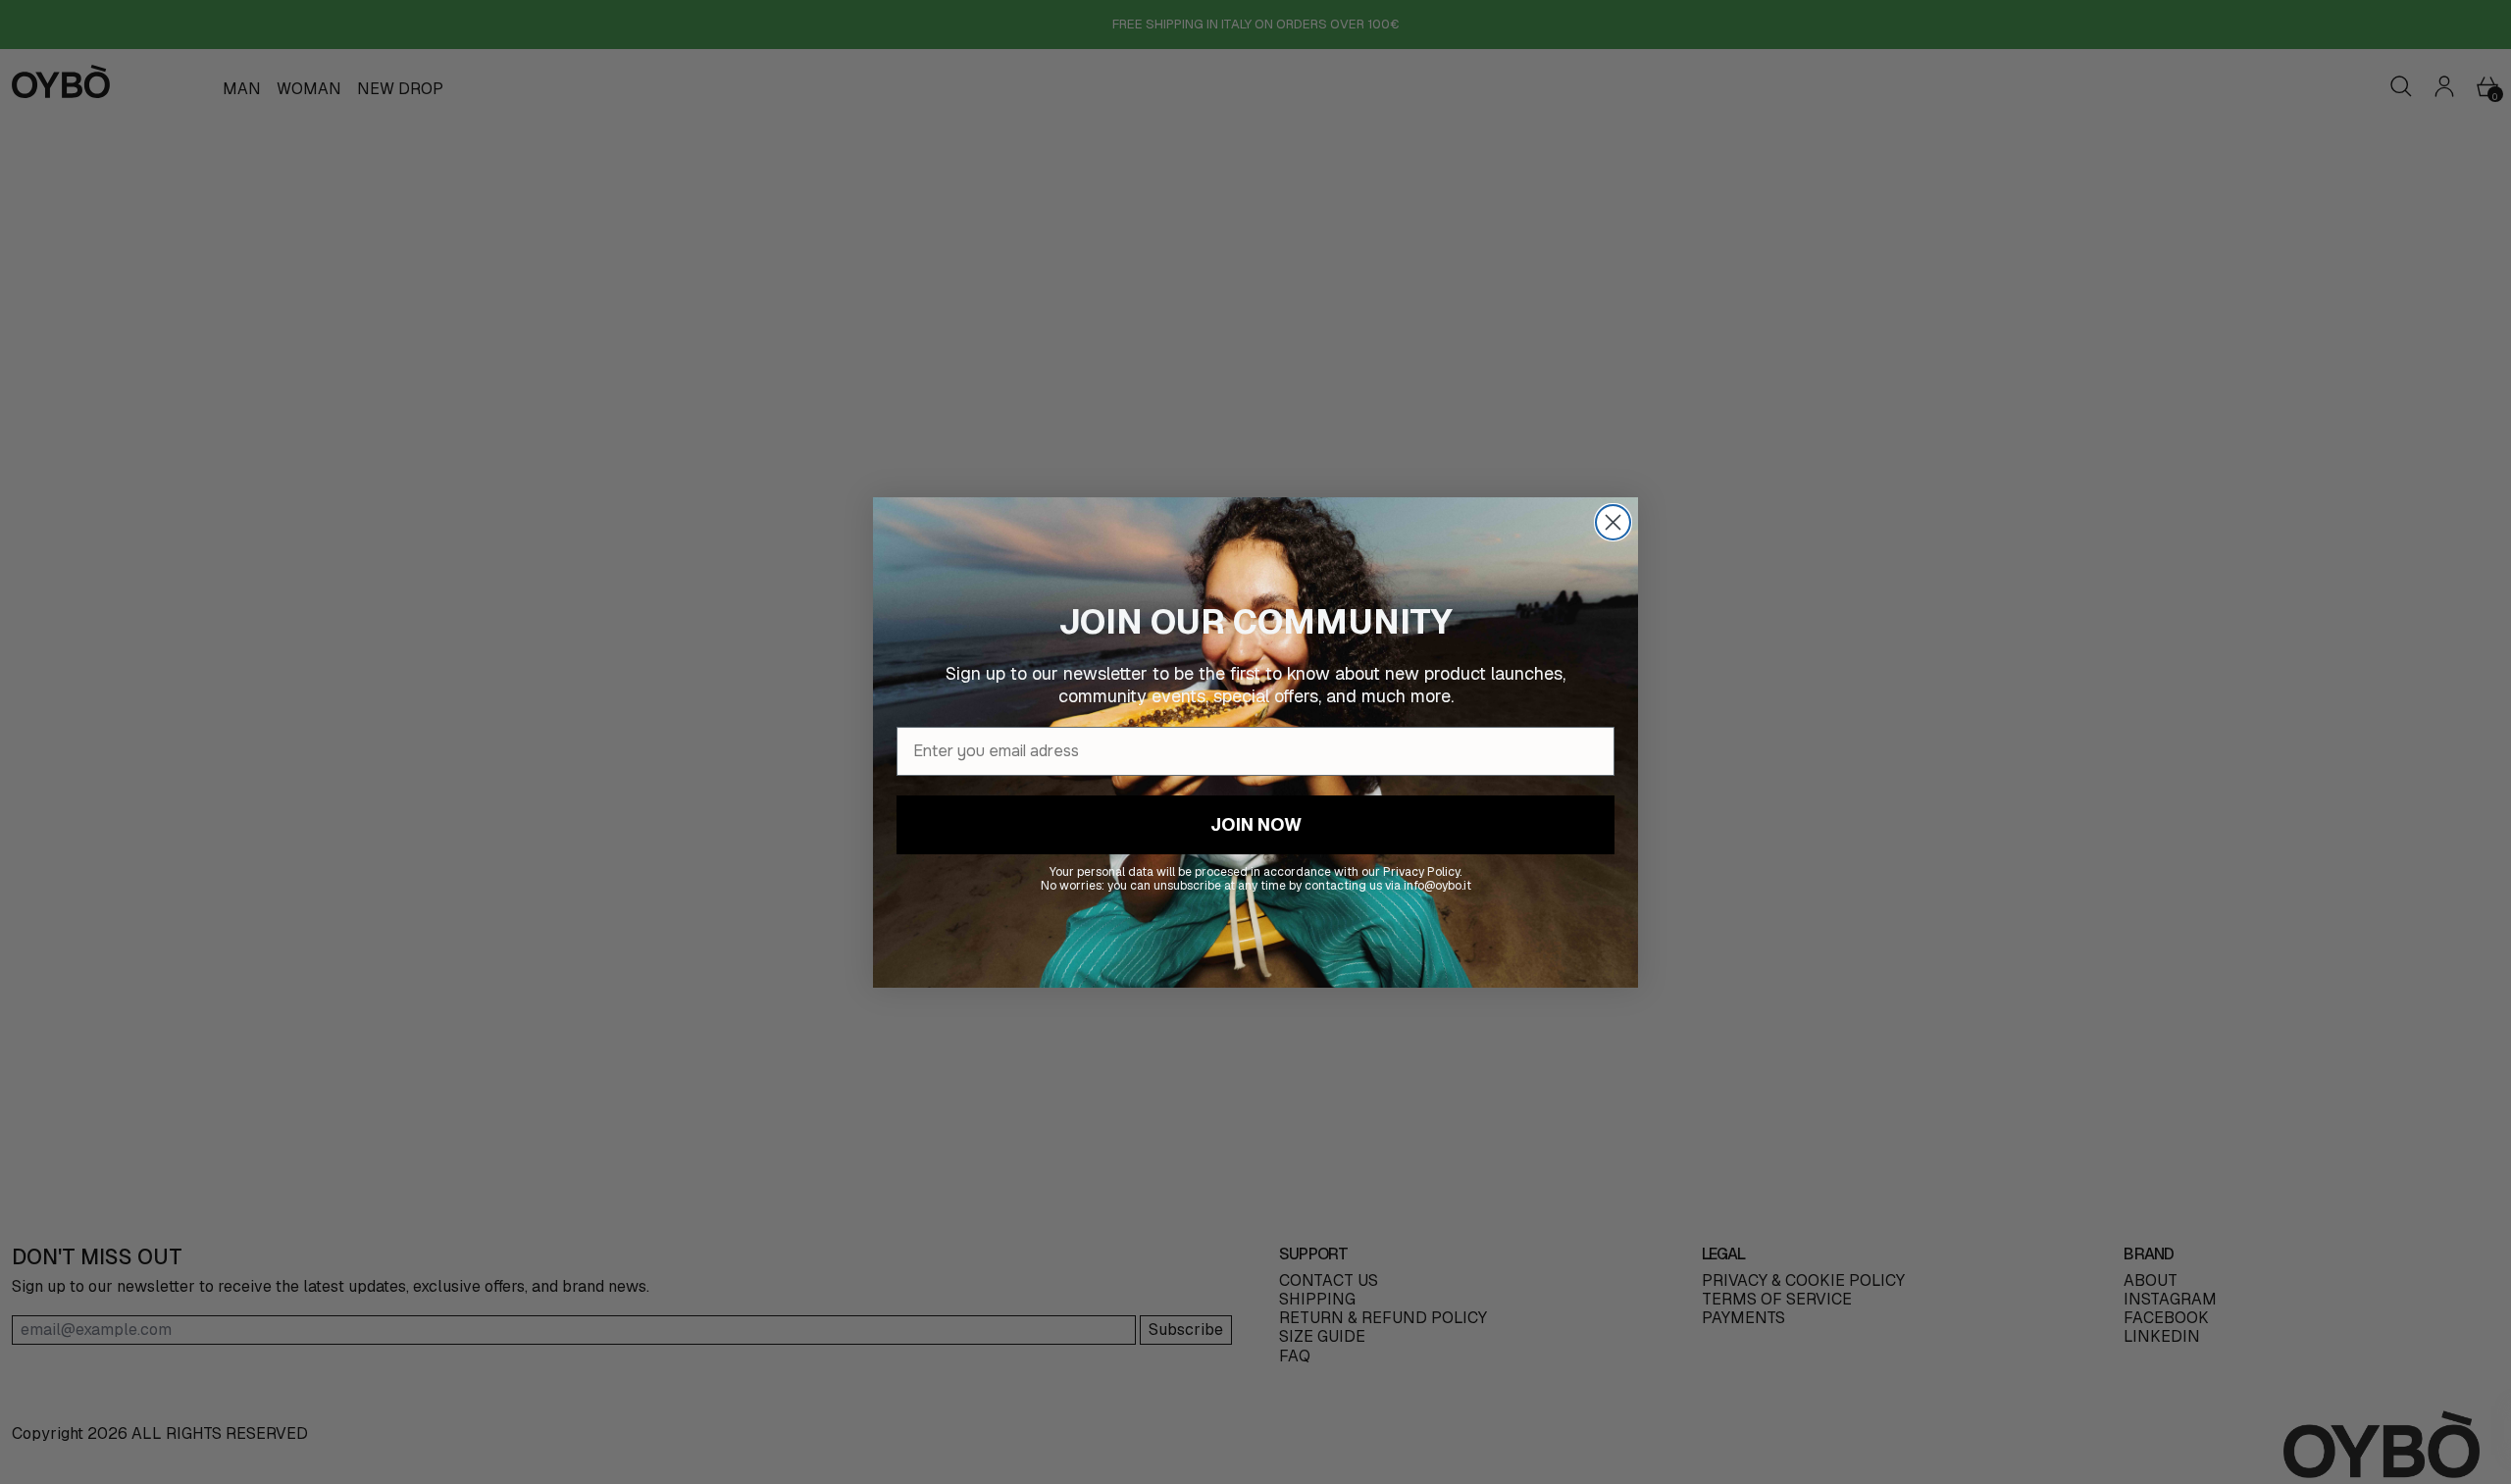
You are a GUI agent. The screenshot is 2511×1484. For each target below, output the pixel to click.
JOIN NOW (1256, 823)
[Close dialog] (1613, 522)
